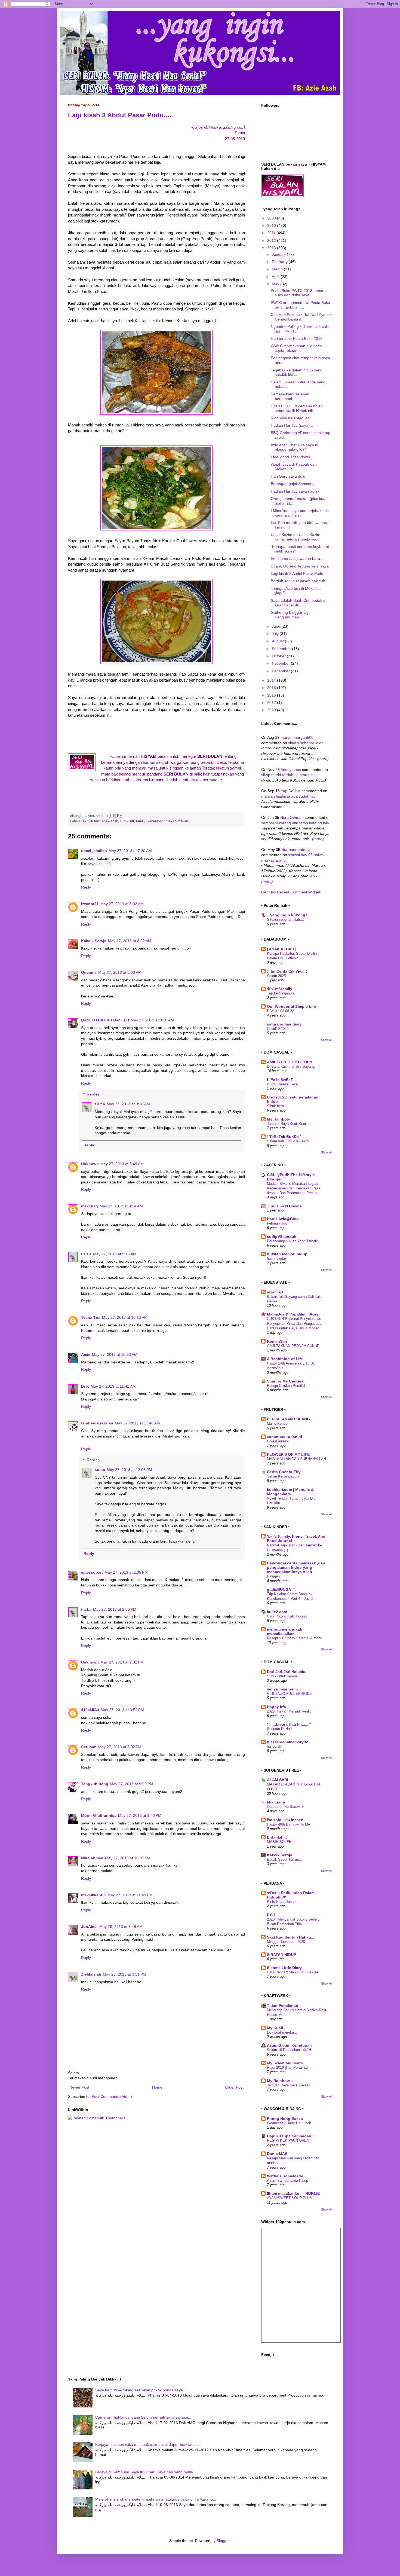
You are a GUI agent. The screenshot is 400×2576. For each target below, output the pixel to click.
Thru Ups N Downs (284, 1206)
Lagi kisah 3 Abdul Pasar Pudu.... (120, 115)
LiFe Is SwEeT (280, 1080)
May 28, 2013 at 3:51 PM (124, 1974)
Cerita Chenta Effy (284, 1472)
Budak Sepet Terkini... (284, 1859)
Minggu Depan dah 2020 (286, 1942)
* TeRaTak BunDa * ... (286, 1137)
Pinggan (273, 1576)
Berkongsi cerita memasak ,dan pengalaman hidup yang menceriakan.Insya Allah (296, 1567)
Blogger (223, 2541)
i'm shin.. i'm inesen (285, 1820)
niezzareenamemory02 (287, 1742)
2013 (272, 248)
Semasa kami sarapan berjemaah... (290, 396)
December (281, 671)
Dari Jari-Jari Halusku (287, 1672)
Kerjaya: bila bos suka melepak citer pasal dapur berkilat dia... (149, 2444)
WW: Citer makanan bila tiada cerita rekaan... (296, 348)
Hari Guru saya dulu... (290, 476)
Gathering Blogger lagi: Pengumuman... (291, 615)
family (141, 821)
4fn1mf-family (280, 989)
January (279, 254)
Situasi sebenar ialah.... (286, 919)
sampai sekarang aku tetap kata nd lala (295, 823)
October (279, 656)
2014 (272, 680)
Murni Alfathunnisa (99, 1815)
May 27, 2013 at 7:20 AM (130, 851)
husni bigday (277, 1258)
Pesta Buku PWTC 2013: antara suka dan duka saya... (298, 293)
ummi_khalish (94, 851)
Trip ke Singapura (281, 993)
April (276, 277)
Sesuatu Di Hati (279, 1729)
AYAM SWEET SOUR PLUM (290, 2198)
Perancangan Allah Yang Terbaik (292, 1241)
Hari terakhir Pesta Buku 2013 (297, 338)
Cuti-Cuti (127, 821)
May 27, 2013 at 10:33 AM (115, 1354)
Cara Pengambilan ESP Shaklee (293, 1972)
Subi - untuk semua (282, 1676)
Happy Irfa (276, 1707)
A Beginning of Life (285, 1359)
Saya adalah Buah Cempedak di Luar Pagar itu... (299, 603)
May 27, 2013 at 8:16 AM (152, 1020)
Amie (86, 1354)
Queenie (89, 972)
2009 (272, 218)
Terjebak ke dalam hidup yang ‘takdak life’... (297, 372)
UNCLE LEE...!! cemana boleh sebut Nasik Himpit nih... (297, 408)
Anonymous (291, 770)
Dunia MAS (277, 2154)
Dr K (85, 1386)
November (281, 663)
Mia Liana (276, 1802)
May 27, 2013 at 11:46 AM (137, 1423)
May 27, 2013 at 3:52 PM (122, 1710)
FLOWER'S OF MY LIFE (288, 1454)
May (276, 284)
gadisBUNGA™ (281, 1589)
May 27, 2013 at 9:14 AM (121, 1206)
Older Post (234, 2087)
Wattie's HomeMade (285, 2176)
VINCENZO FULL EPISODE (289, 1694)
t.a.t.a (100, 1104)
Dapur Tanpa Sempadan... (291, 2136)
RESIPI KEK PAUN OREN (288, 2140)
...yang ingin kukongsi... (289, 915)
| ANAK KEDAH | (282, 949)
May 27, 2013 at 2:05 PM (126, 1572)
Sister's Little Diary (284, 1968)
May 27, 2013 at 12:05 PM (129, 1470)
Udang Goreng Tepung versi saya (300, 566)
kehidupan (156, 821)
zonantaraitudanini (284, 1437)
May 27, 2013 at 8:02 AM (122, 904)
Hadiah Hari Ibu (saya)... (292, 425)
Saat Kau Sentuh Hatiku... (291, 1937)
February (280, 262)
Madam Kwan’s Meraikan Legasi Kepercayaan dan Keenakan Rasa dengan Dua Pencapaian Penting (294, 1188)
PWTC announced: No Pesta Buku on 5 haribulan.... (300, 305)
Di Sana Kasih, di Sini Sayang (291, 1066)
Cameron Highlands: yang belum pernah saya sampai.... (144, 2417)
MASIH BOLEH (279, 1842)
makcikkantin (93, 1895)
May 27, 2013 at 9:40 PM (140, 1815)
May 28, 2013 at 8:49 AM (121, 1927)
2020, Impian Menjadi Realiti (289, 1711)
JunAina (89, 1927)
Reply (86, 887)
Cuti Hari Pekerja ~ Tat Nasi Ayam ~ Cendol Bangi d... (301, 317)
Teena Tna (91, 1317)
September (282, 649)
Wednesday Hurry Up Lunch (289, 2123)
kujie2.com (277, 1612)
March (278, 269)
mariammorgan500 (297, 737)
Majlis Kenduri (278, 1423)
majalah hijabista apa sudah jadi (289, 796)
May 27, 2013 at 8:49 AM (122, 1164)
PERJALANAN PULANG (288, 1419)
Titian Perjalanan (283, 2006)
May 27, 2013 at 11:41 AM (113, 1386)
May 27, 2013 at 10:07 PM (128, 1858)
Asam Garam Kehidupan (289, 2045)
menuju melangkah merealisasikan (285, 1631)
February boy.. (278, 1223)
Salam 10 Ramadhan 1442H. (290, 2050)
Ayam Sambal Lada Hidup (287, 2180)
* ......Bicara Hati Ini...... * (289, 1724)
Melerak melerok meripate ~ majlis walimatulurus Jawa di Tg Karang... (156, 2499)
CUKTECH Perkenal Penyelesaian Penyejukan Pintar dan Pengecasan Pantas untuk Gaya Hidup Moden (295, 1323)
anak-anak (110, 821)
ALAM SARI (278, 1780)
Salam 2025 (276, 976)
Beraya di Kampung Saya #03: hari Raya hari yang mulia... (146, 2472)
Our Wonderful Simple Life (291, 1006)
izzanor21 (90, 904)
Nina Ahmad (92, 1858)
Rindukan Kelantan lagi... (292, 418)
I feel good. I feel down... (292, 457)
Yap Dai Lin (291, 791)
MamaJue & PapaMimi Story (293, 1314)
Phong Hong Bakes (285, 2119)
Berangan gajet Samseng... (294, 484)
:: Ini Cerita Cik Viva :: (287, 971)
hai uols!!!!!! (276, 1746)
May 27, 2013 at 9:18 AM (128, 1104)
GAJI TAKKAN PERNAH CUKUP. (293, 1346)
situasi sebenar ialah (306, 743)
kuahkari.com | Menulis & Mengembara (290, 1492)
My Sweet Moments (285, 2063)
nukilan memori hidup (287, 1254)
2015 (272, 688)
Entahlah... (277, 1837)
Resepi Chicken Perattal (286, 1386)
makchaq (90, 1206)
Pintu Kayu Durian (281, 1902)
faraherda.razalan (97, 1423)
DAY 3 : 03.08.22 (280, 1011)
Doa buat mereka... (282, 2032)
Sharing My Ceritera (285, 1381)
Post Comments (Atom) (112, 2096)
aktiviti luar (91, 821)
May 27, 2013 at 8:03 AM (120, 972)
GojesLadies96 (279, 1441)
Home (157, 2087)
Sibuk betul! (276, 1106)
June (277, 626)
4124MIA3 (90, 1710)
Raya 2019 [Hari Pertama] (287, 2067)
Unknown (90, 1164)
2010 (272, 225)
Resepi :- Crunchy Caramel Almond (295, 1638)
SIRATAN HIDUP (281, 1955)
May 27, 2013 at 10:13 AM (125, 1317)
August (278, 641)
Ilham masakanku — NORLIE (293, 2193)
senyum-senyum (282, 1689)
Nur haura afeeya (296, 850)
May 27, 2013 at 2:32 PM (122, 1662)
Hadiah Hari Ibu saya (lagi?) (295, 491)
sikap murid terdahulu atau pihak (289, 775)
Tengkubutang (95, 1784)
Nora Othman (292, 817)
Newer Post (79, 2087)
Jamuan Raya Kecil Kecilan (289, 1124)
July (276, 634)
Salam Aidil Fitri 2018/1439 (288, 1141)
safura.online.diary (284, 1024)
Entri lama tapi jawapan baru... (297, 558)
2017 (272, 703)
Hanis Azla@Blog (283, 1219)
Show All (327, 1040)
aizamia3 (275, 1292)
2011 (272, 233)
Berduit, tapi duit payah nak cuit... (299, 581)
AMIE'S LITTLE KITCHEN (290, 1062)
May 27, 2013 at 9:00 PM (132, 1784)
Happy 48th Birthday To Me (288, 1824)
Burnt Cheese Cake (282, 1084)
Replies (93, 1094)
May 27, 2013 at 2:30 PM (115, 1609)
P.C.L (272, 1915)
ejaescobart (92, 1572)
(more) (323, 759)
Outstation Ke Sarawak (285, 1807)
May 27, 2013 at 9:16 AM (115, 1254)
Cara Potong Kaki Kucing (287, 1616)
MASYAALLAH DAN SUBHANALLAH (296, 1459)
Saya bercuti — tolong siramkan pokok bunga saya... (141, 2390)
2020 (272, 710)
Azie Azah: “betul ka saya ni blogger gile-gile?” (294, 447)
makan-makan (177, 821)
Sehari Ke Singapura (283, 1476)
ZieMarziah (91, 1974)
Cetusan (89, 1747)
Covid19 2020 (278, 1029)
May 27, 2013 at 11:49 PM (130, 1895)
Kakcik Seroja (94, 941)
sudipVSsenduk (282, 1237)
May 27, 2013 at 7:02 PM (120, 1747)
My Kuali (275, 2028)
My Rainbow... (280, 1119)
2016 (272, 695)
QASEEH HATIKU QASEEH (105, 1020)
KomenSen (277, 1341)
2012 (272, 240)
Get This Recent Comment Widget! (291, 892)
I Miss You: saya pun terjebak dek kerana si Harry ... (300, 513)
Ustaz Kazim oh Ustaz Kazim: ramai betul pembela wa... (296, 537)
